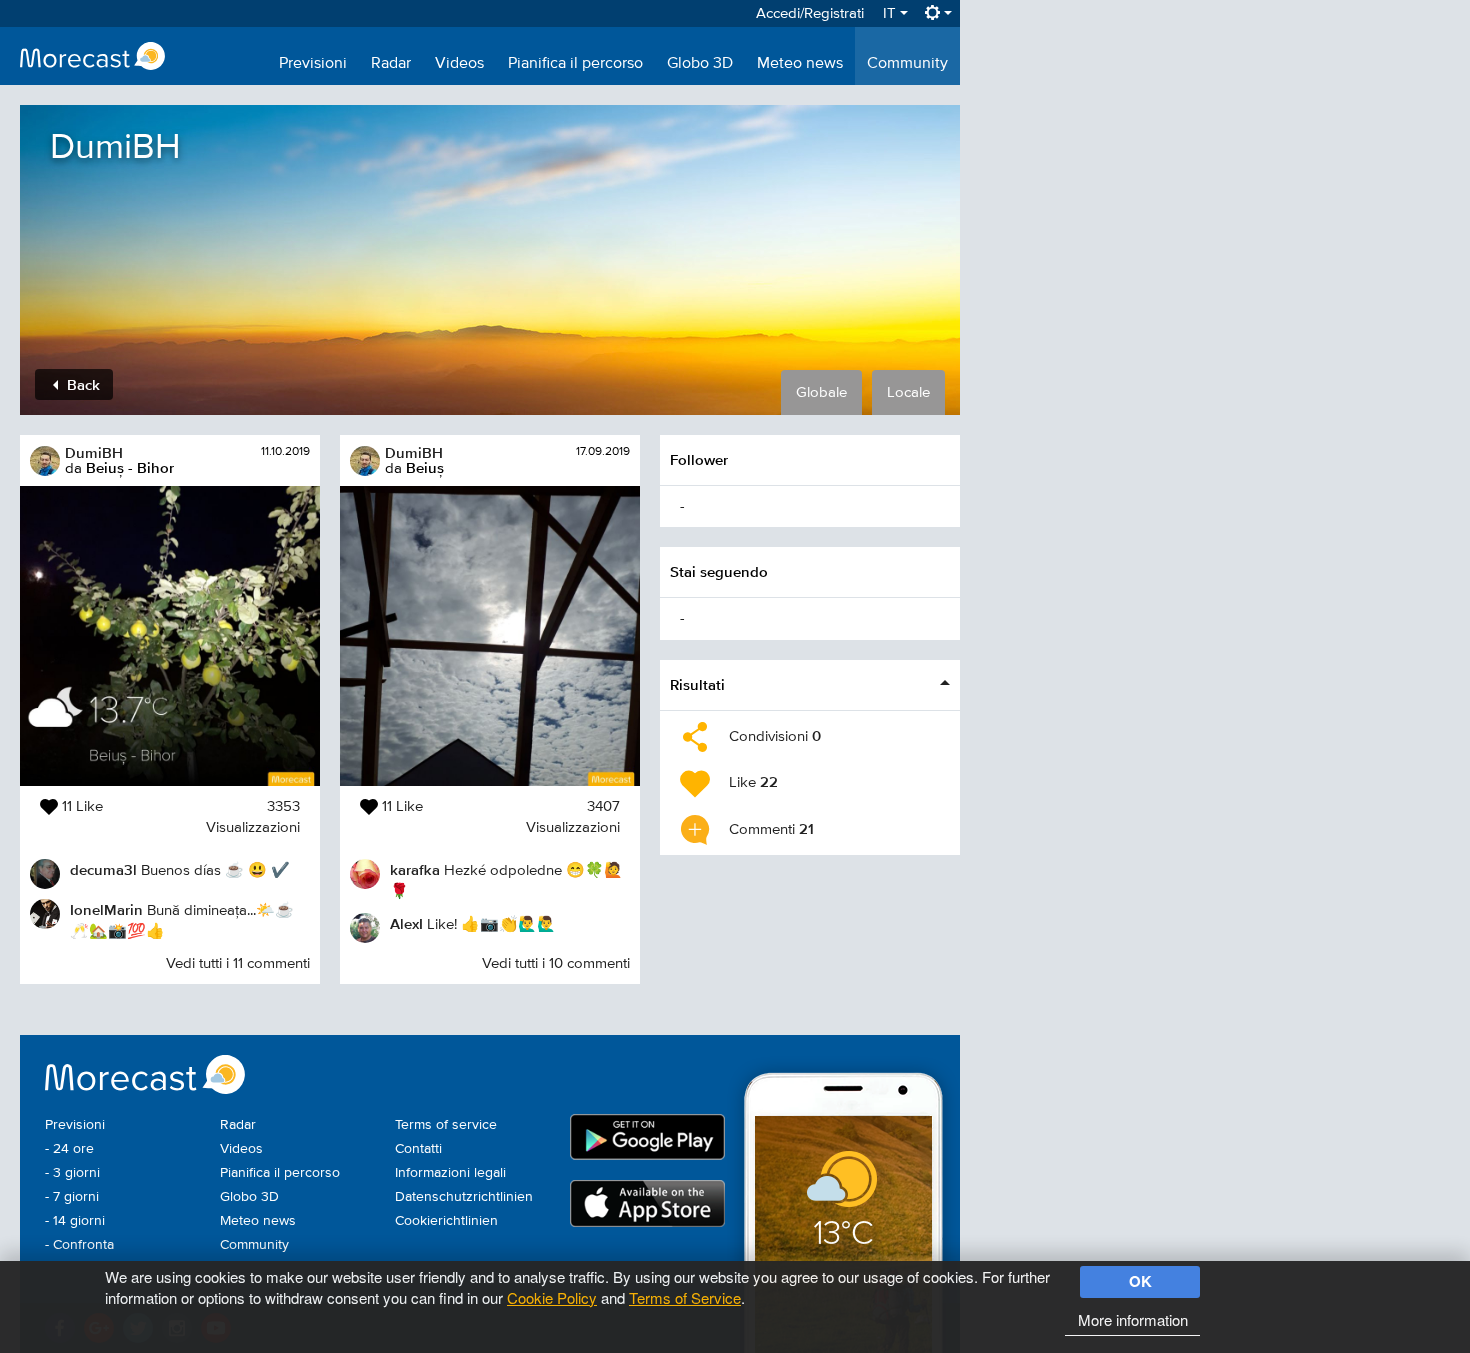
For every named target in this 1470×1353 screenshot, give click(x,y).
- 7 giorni (72, 1197)
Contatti (418, 1149)
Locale (908, 392)
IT (891, 13)
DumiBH (94, 452)
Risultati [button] (697, 684)
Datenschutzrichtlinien (464, 1197)
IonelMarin (106, 909)
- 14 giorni (75, 1221)
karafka (415, 869)
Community (907, 64)
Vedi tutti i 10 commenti (556, 963)
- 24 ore (69, 1149)
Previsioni (313, 64)
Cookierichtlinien (446, 1221)
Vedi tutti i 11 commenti (238, 963)
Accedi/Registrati (810, 13)
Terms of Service (685, 1297)
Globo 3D (700, 64)
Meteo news (800, 64)
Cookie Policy (552, 1297)
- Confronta (79, 1245)
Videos (459, 64)
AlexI (406, 923)
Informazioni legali (450, 1173)
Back (81, 384)
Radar (391, 64)
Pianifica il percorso (575, 64)
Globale (821, 392)
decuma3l (103, 869)
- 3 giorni (72, 1173)
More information (1133, 1319)
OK (1140, 1281)
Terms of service (446, 1125)
